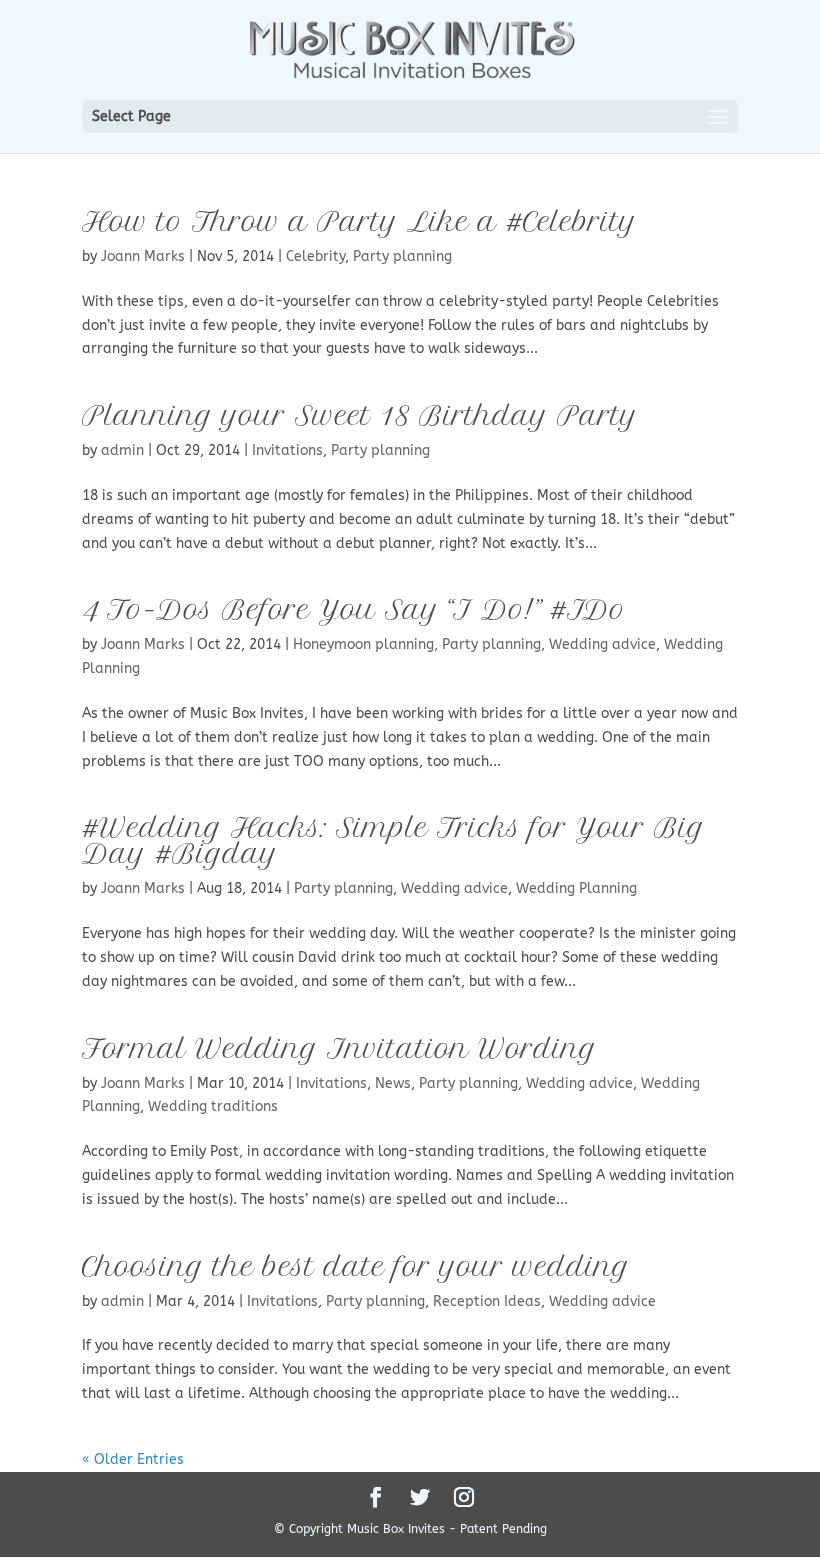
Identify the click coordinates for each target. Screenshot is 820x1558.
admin (122, 450)
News (393, 1083)
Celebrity (315, 256)
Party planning (402, 256)
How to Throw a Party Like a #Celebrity (359, 221)
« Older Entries (133, 1459)
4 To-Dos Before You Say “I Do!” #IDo (354, 609)
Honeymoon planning (363, 644)
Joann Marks (143, 256)
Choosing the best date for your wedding (356, 1266)
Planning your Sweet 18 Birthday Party (360, 415)
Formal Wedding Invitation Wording (339, 1048)
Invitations (287, 450)
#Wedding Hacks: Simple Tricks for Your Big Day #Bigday (393, 840)
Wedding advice (602, 644)
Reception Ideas (487, 1301)
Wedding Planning (576, 888)
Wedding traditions (213, 1106)
